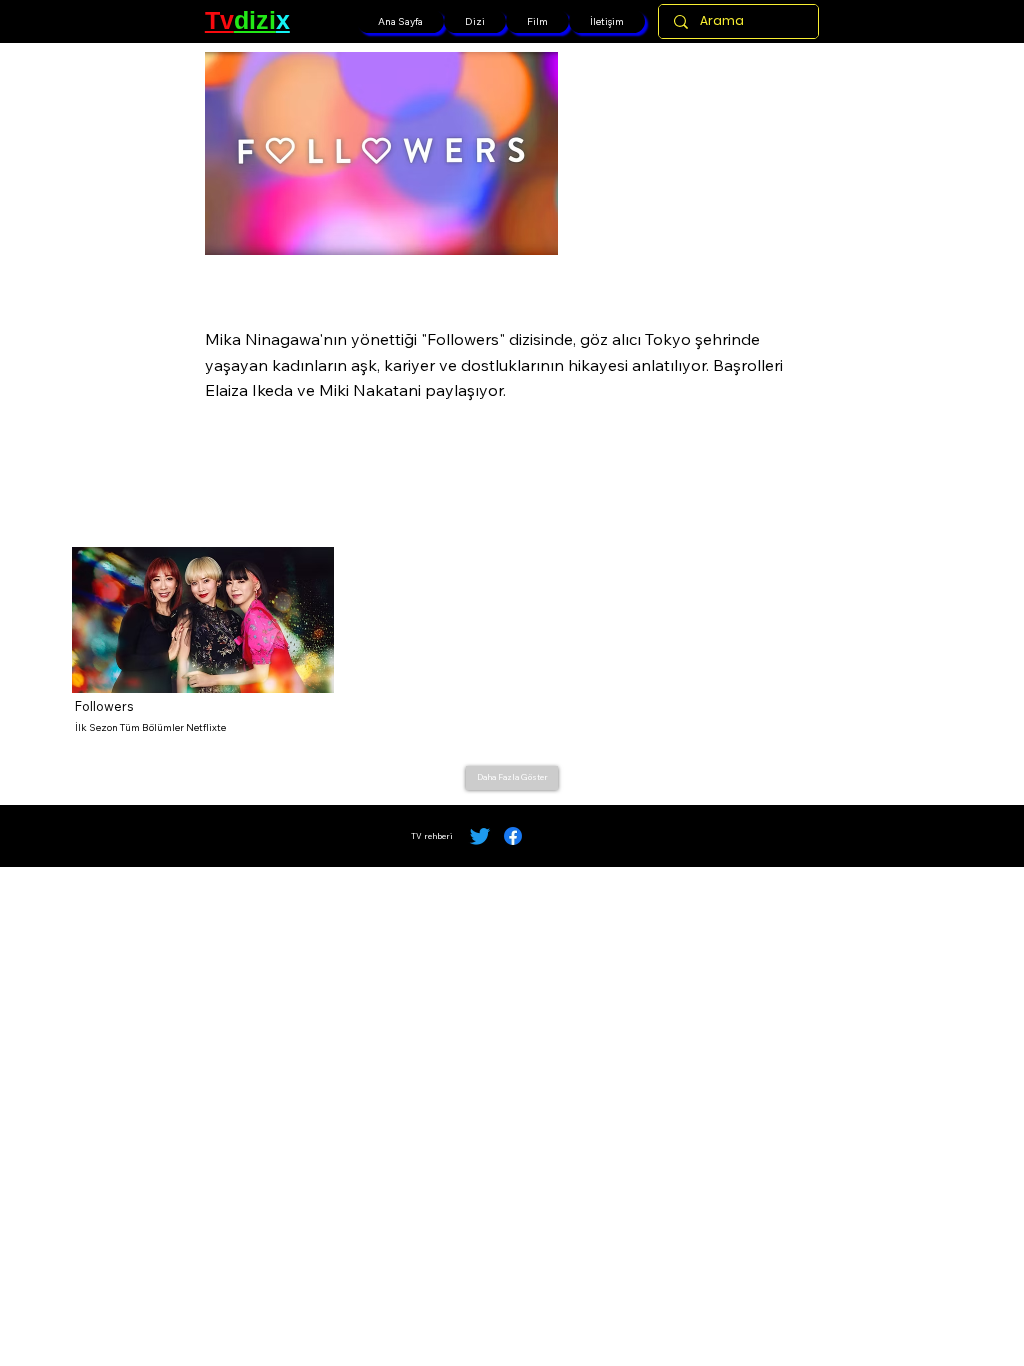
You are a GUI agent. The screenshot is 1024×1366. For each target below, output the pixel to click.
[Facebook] (513, 836)
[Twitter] (480, 836)
